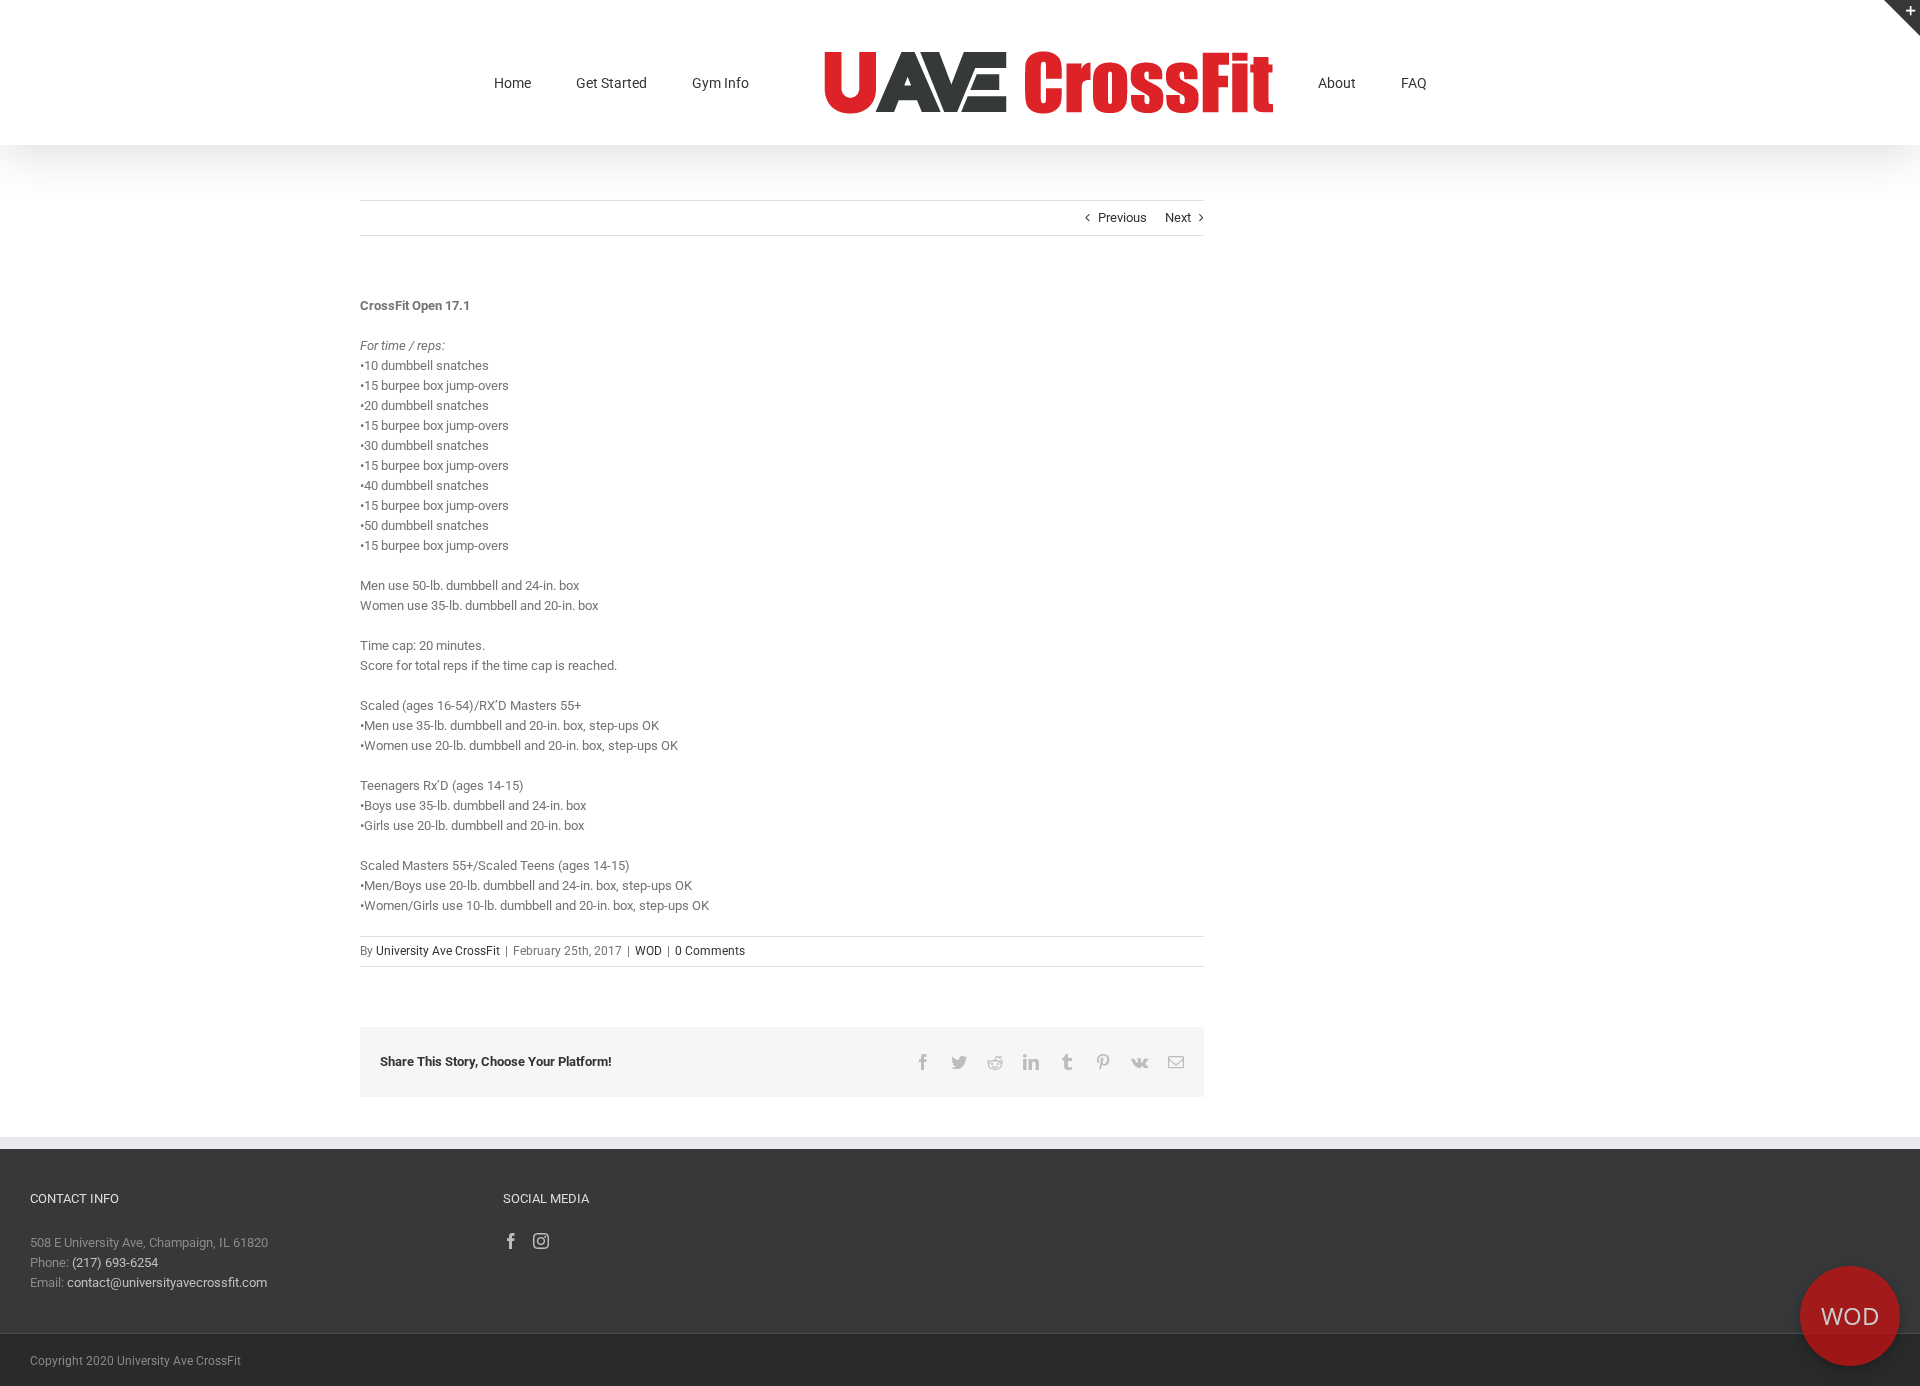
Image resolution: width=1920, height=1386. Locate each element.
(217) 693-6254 (115, 1262)
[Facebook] (511, 1241)
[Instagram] (541, 1241)
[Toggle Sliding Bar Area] (1902, 18)
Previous (1122, 217)
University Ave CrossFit (438, 951)
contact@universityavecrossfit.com (167, 1282)
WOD (648, 951)
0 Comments (710, 951)
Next (1178, 217)
